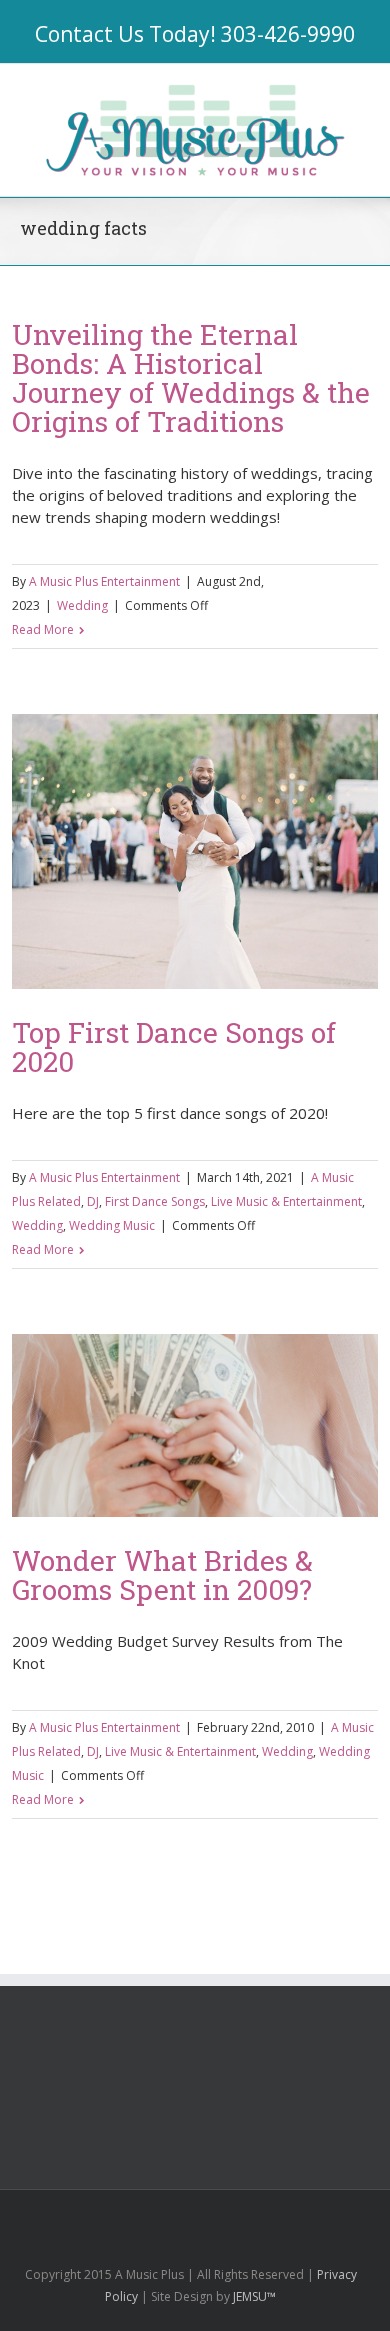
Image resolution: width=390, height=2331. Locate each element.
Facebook (110, 2216)
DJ (93, 1201)
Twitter (145, 2216)
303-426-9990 (288, 34)
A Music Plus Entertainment (104, 581)
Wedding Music (112, 1225)
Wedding (82, 605)
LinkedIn (183, 2214)
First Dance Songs (155, 1201)
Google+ (271, 2217)
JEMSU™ (254, 2296)
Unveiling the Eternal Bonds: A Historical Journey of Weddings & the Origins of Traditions (191, 378)
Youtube (225, 2220)
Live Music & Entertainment (286, 1201)
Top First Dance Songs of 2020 (174, 1047)
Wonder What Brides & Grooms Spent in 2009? (162, 1575)
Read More (43, 629)
